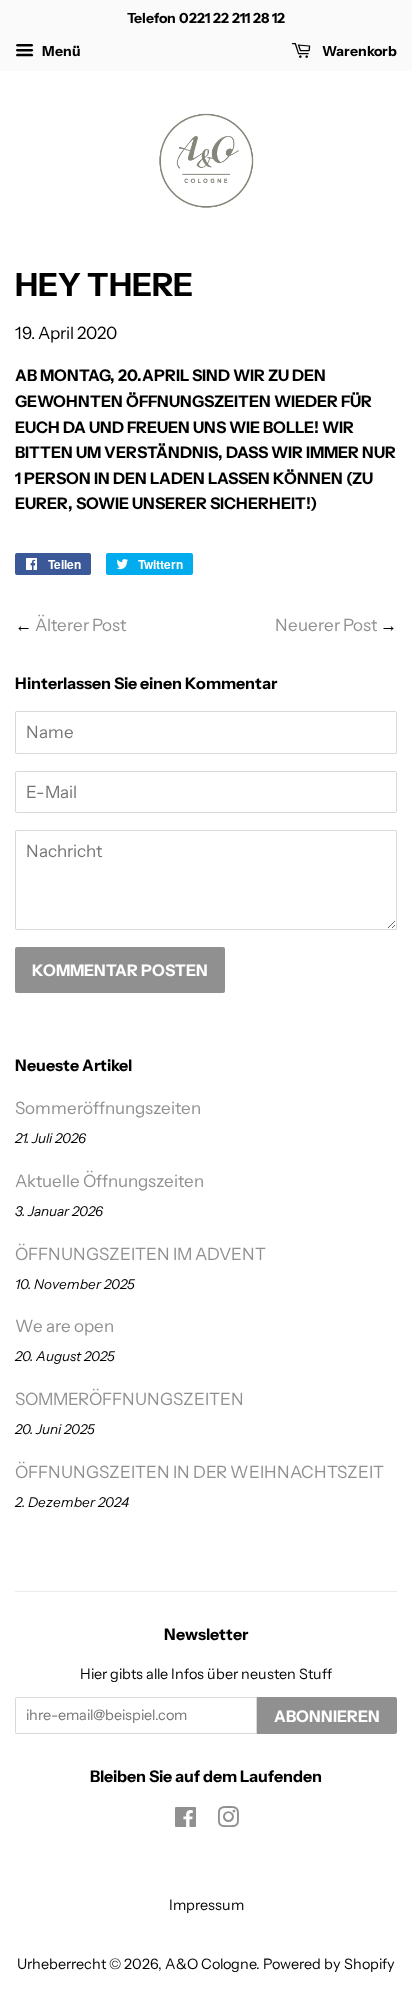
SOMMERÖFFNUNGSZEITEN (129, 1399)
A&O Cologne (210, 1964)
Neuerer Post (326, 625)
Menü (60, 51)
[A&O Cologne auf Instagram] (228, 1821)
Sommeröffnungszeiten (108, 1108)
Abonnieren (327, 1716)
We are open (64, 1326)
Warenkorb (358, 51)
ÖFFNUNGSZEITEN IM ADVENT (140, 1254)
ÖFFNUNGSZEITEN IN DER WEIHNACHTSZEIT (199, 1472)
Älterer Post (80, 625)
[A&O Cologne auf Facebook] (185, 1821)
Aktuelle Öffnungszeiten (109, 1181)
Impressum (206, 1905)
